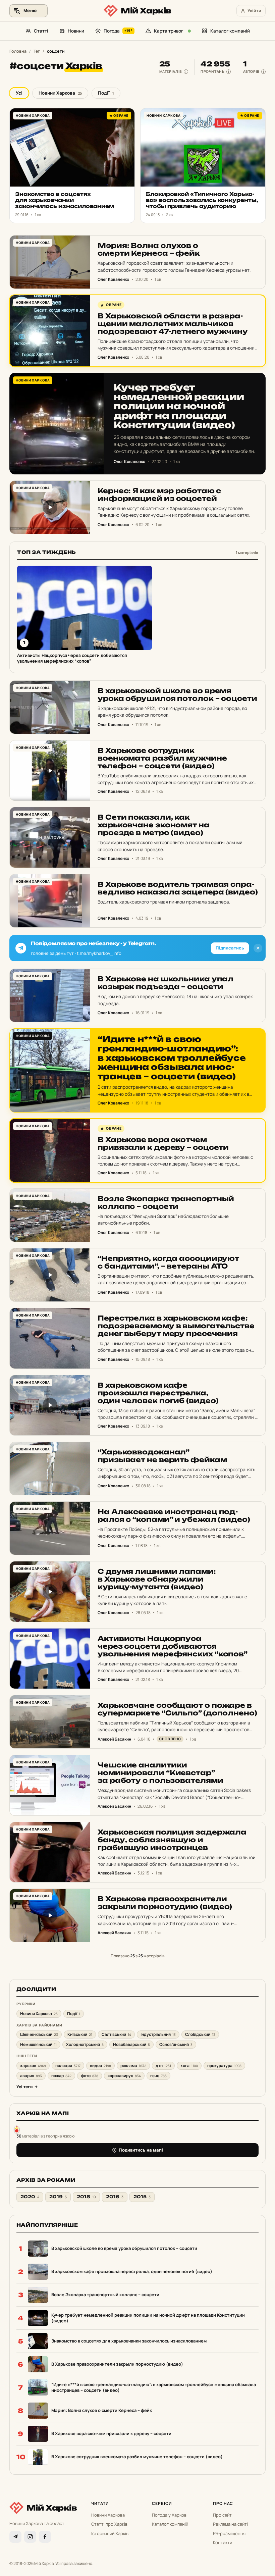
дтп (163, 2066)
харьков (33, 2066)
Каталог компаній (230, 31)
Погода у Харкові (170, 2515)
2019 (58, 2197)
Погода (118, 31)
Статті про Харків (109, 2524)
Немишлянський (38, 2044)
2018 (86, 2197)
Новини (76, 31)
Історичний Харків (110, 2533)
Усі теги (24, 2087)
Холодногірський (85, 2044)
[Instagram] (30, 2537)
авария (31, 2076)
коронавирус (124, 2076)
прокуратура (224, 2066)
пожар (61, 2076)
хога (189, 2066)
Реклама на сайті (230, 2524)
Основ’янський (176, 2044)
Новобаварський (131, 2044)
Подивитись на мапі (141, 2150)
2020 (30, 2197)
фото (90, 2076)
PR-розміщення (229, 2533)
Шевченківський (39, 2034)
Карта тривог (169, 31)
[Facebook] (45, 2537)
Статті (41, 31)
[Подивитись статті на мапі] (17, 2129)
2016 (115, 2197)
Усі (19, 93)
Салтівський (116, 2034)
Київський (80, 2034)
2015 (142, 2197)
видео (100, 2066)
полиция (68, 2066)
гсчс (158, 2076)
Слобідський (200, 2034)
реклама (133, 2066)
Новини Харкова (60, 93)
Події (106, 93)
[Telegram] (15, 2537)
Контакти (223, 2542)
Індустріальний (158, 2034)
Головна (18, 51)
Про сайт (222, 2515)
